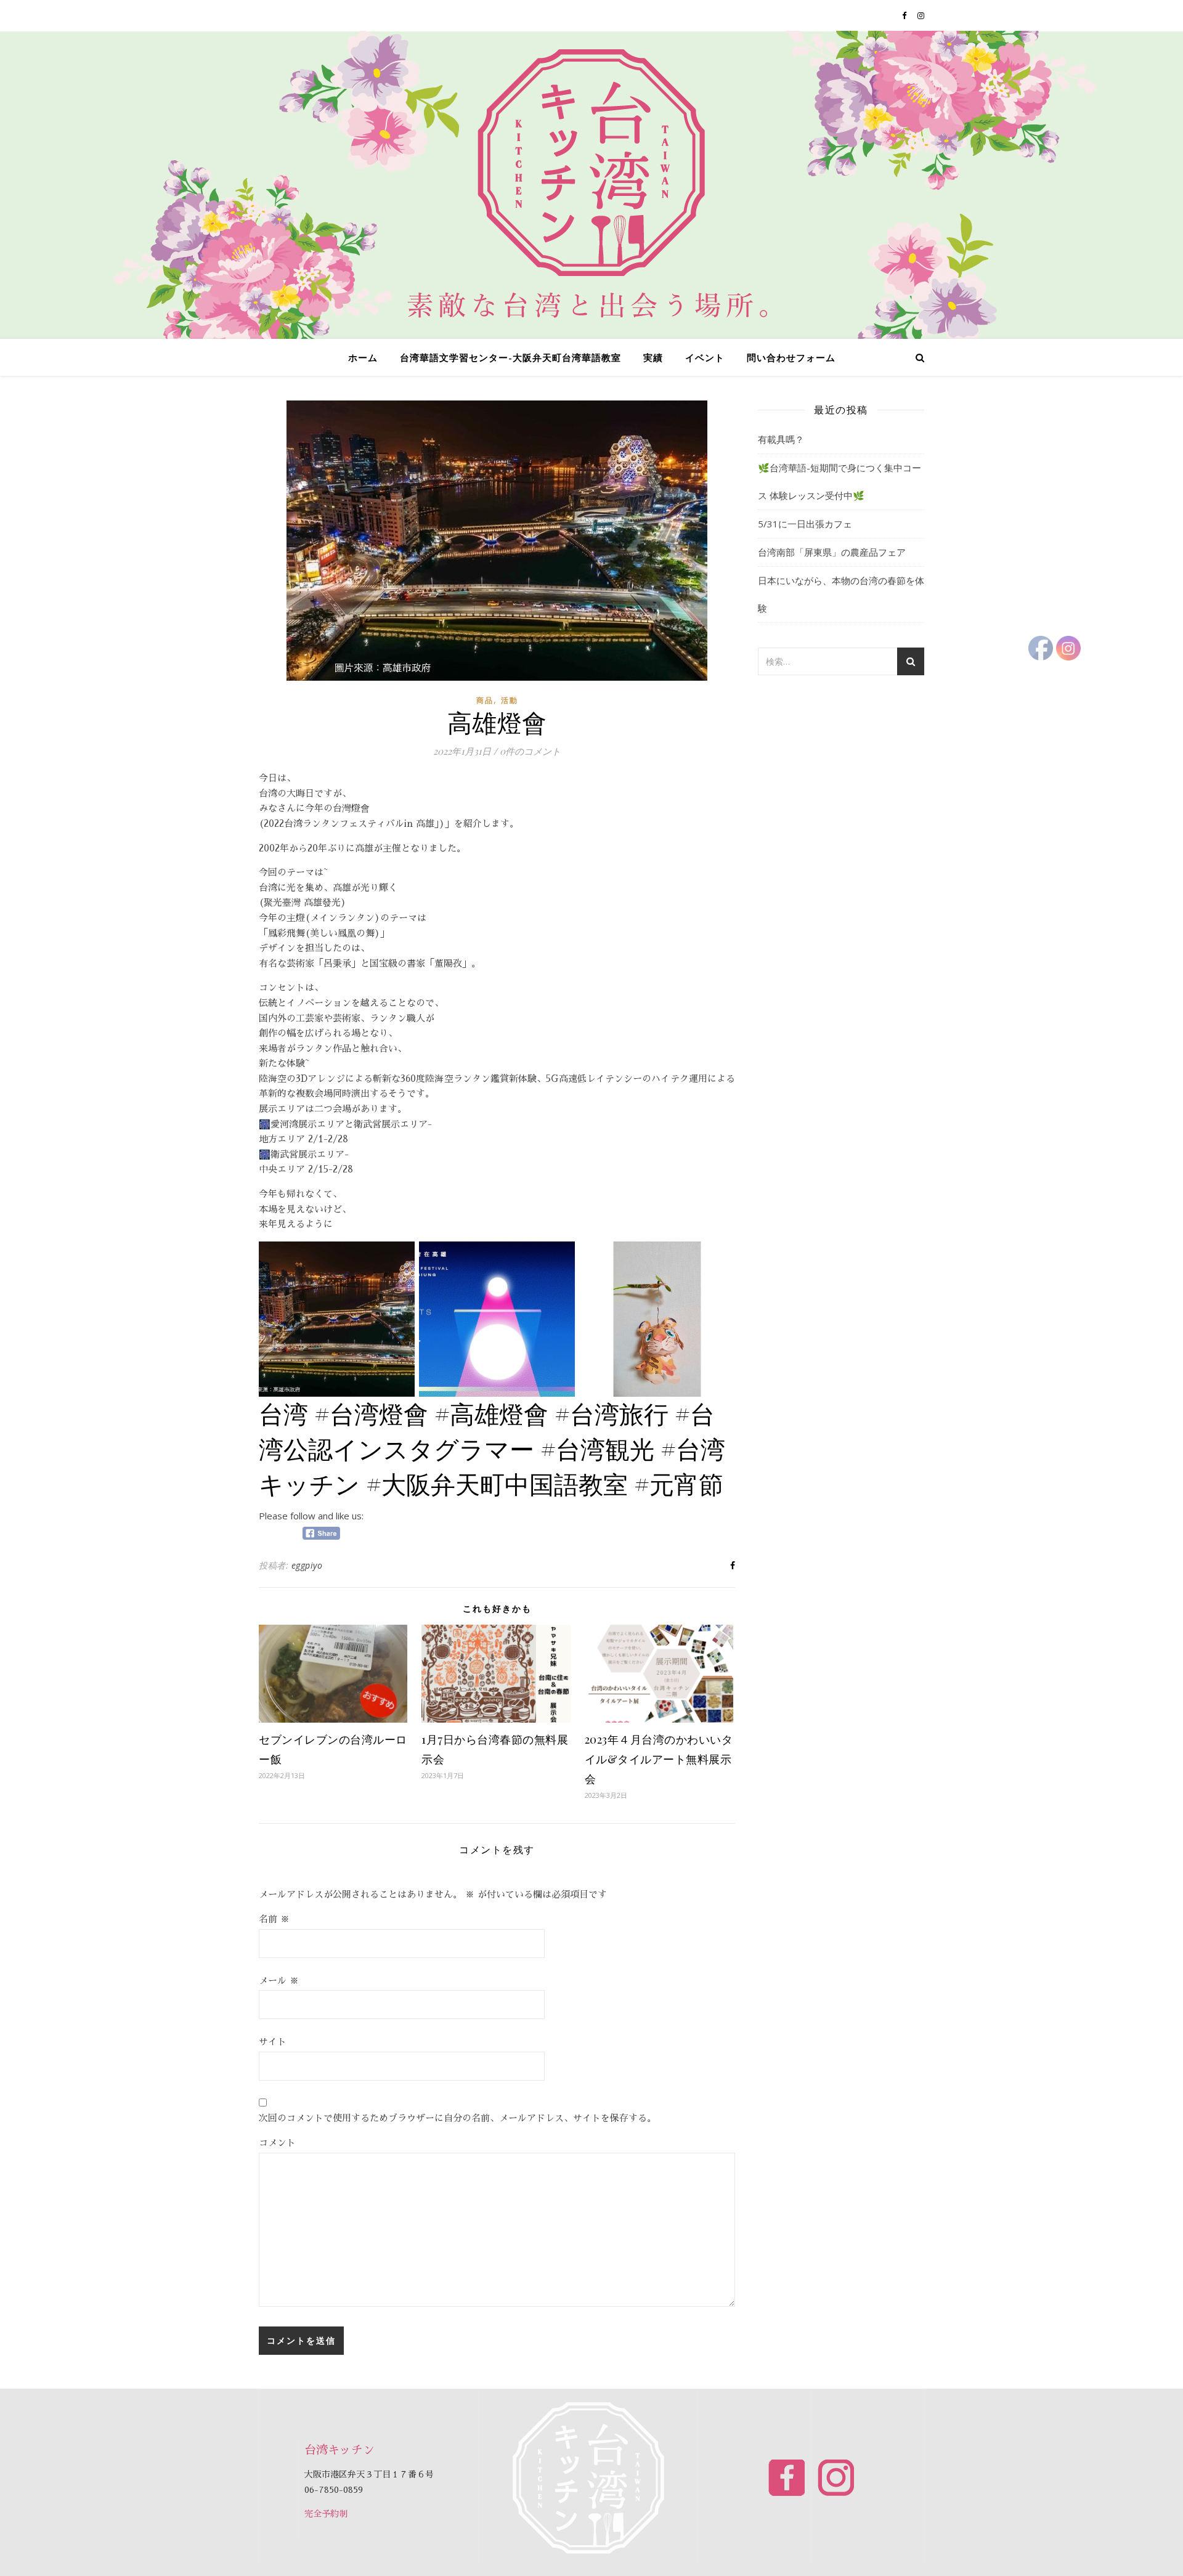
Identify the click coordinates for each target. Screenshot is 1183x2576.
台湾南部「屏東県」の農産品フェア (832, 552)
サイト (273, 2042)
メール (279, 1981)
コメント (277, 2143)
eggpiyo (307, 1565)
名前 (274, 1919)
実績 (653, 357)
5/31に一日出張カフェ (805, 524)
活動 (510, 700)
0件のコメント (530, 751)
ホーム (363, 357)
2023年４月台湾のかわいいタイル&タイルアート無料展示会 (659, 1759)
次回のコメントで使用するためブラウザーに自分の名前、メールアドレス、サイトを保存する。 (457, 2118)
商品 (485, 700)
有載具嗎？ (781, 439)
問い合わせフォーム (791, 357)
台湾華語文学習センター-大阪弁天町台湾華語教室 (510, 357)
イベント (705, 357)
